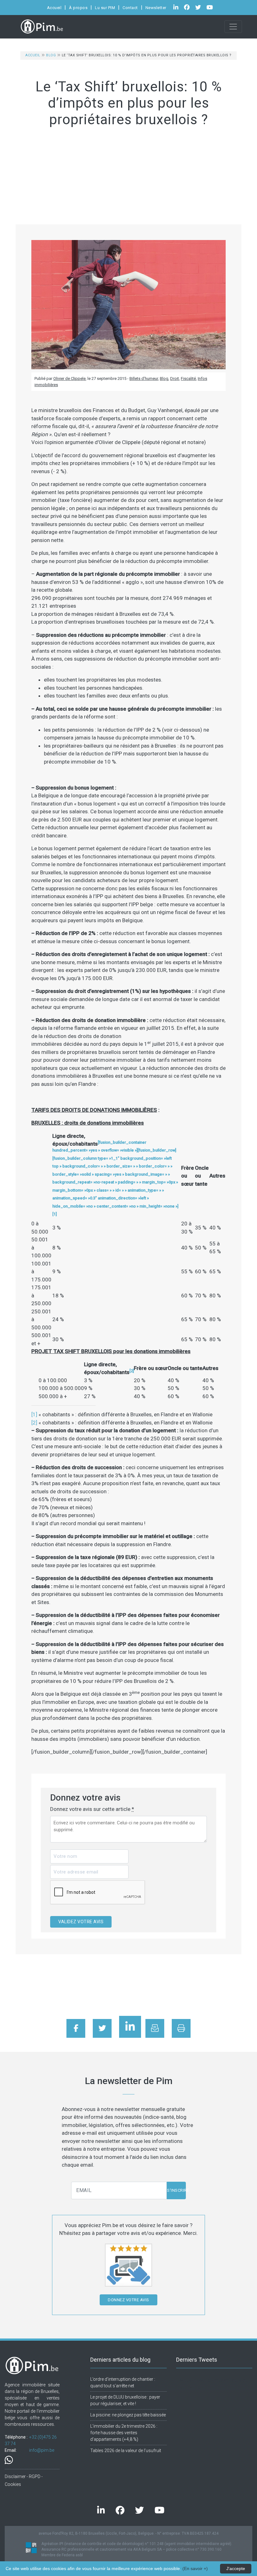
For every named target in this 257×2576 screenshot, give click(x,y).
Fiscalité (188, 378)
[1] (34, 1414)
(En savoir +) (195, 2568)
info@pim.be (42, 2450)
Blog (51, 55)
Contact (130, 8)
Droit (175, 378)
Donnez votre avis (128, 2300)
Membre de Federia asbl (62, 2555)
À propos (78, 8)
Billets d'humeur (144, 378)
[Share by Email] (155, 2028)
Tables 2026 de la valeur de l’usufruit (126, 2451)
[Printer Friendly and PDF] (181, 2028)
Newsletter (156, 8)
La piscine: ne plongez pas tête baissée (128, 2415)
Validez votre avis (81, 1922)
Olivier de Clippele (69, 378)
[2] (34, 1423)
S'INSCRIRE (176, 2190)
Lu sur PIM (105, 8)
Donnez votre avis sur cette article (92, 1809)
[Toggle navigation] (233, 27)
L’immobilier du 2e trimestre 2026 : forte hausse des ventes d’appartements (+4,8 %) (124, 2433)
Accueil (54, 8)
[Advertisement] (128, 177)
